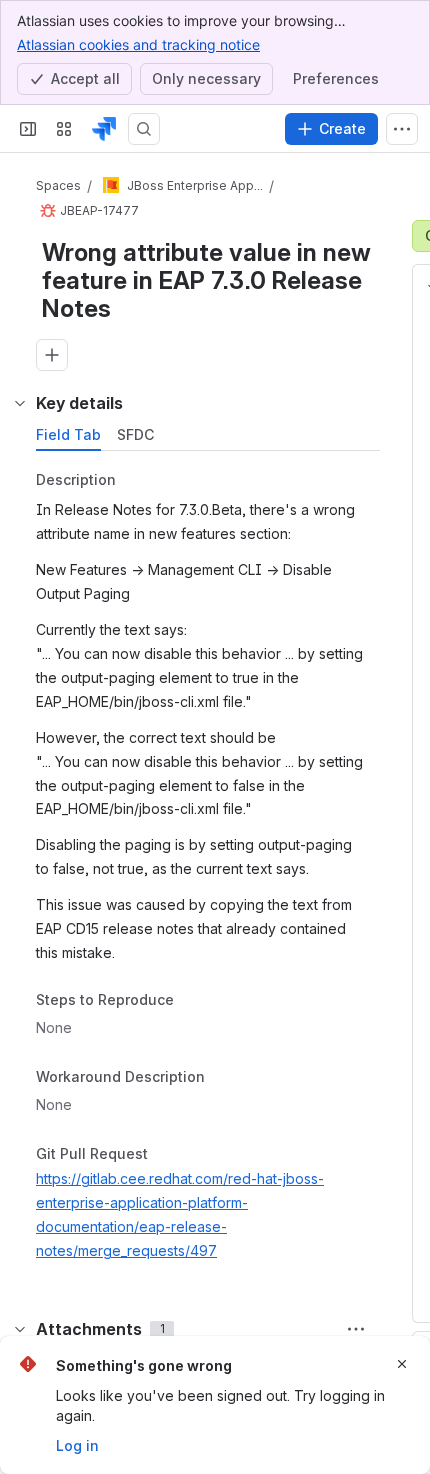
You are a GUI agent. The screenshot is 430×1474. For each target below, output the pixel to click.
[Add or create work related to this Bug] (52, 355)
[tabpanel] (210, 870)
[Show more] (402, 129)
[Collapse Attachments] (20, 1329)
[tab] (68, 435)
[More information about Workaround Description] (225, 1078)
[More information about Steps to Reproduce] (194, 1002)
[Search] (144, 129)
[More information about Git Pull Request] (168, 1155)
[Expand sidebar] (28, 129)
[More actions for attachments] (356, 1329)
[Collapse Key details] (20, 403)
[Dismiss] (402, 1364)
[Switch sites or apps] (64, 129)
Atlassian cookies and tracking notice (138, 44)
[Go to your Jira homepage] (104, 129)
